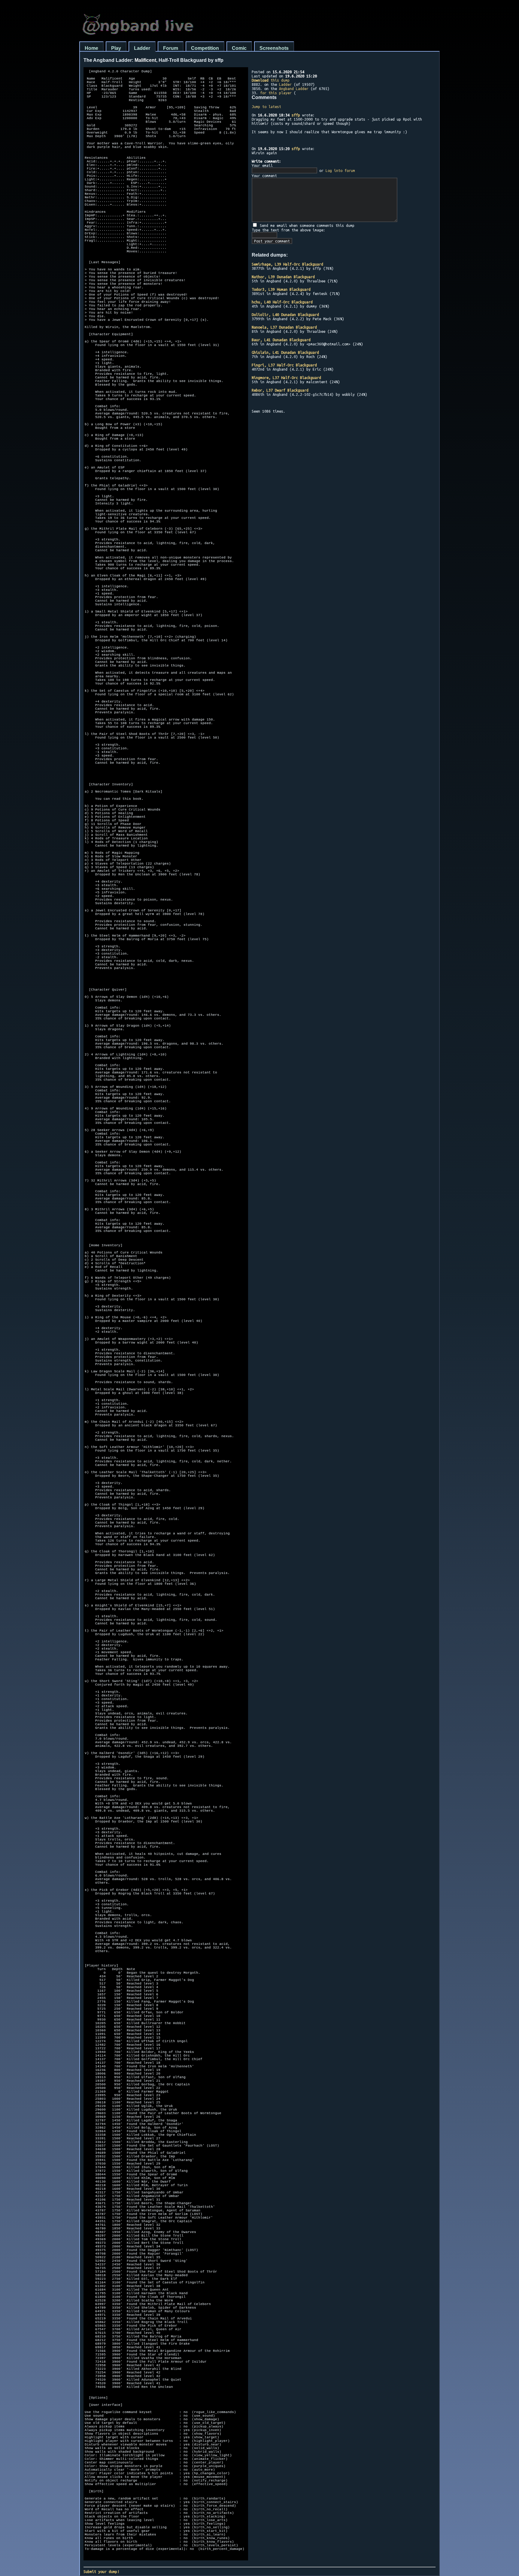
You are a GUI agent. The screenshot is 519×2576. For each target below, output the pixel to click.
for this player (276, 93)
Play (116, 48)
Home (91, 48)
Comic (239, 48)
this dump (271, 80)
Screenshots (274, 48)
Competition (205, 48)
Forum (171, 48)
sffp (296, 115)
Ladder (142, 48)
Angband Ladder (294, 89)
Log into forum (340, 170)
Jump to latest (266, 107)
